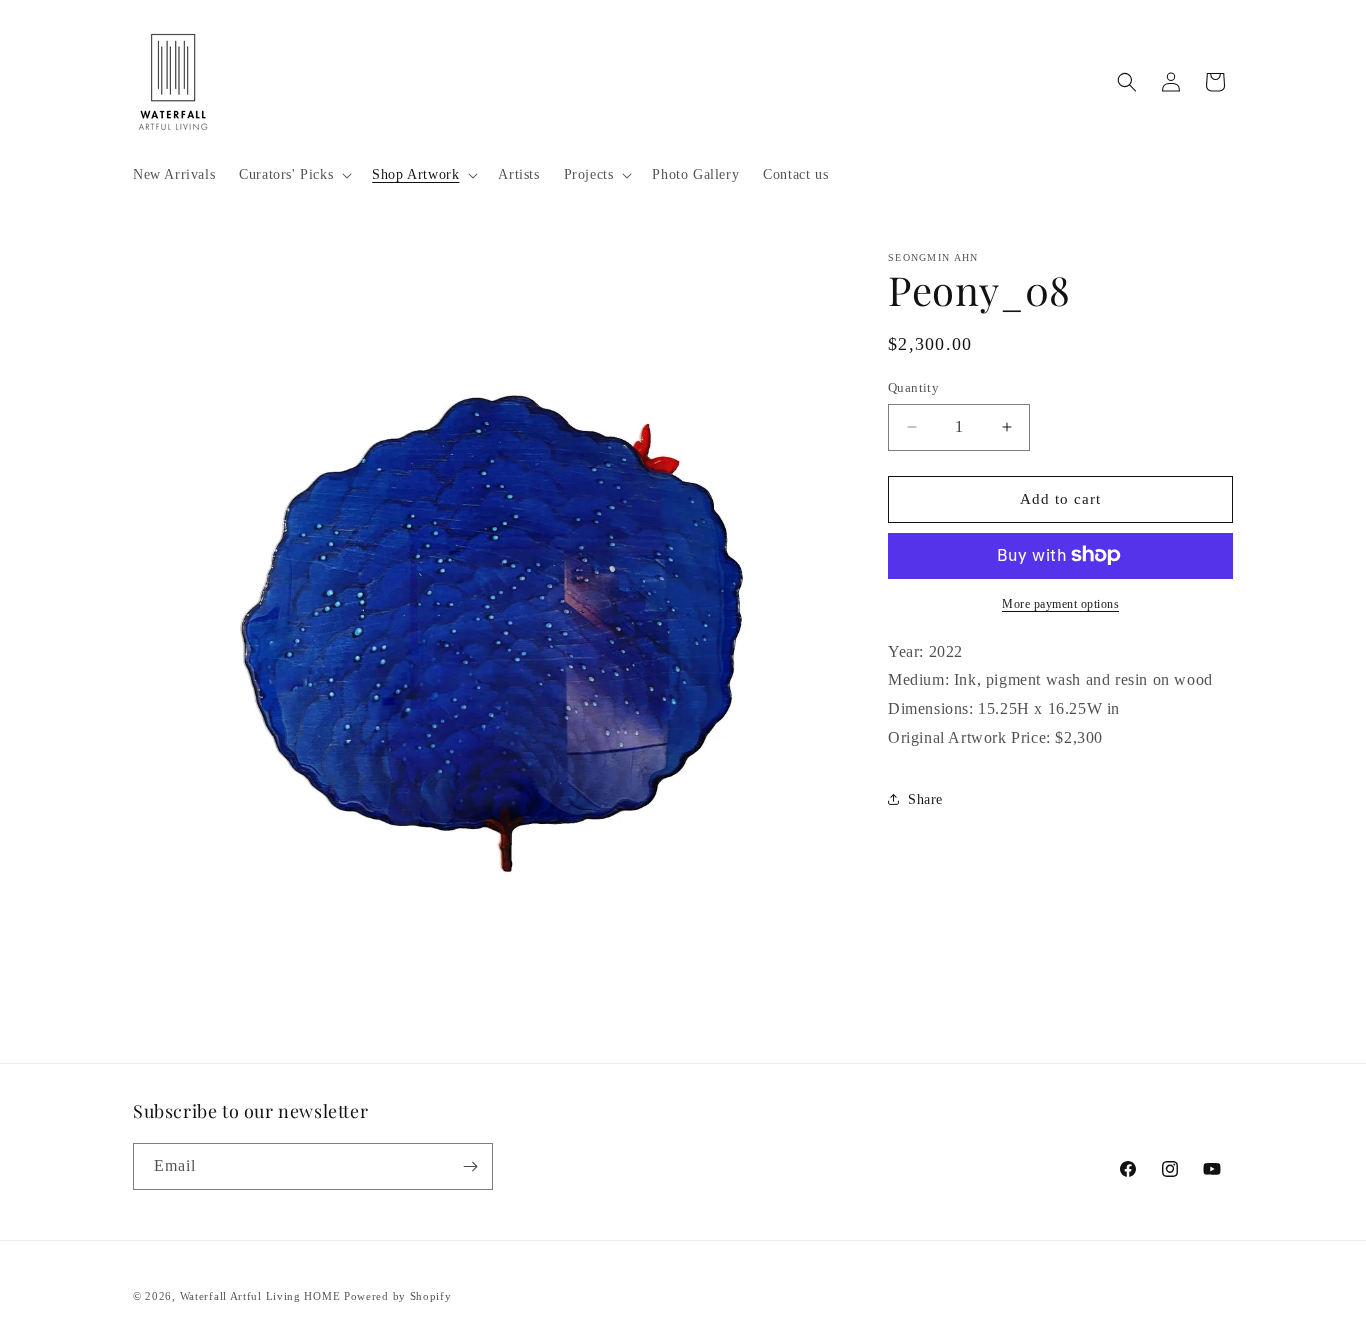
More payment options (1060, 603)
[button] (293, 175)
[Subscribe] (470, 1166)
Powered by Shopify (398, 1296)
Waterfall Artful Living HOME (260, 1296)
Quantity (913, 387)
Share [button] (925, 799)
